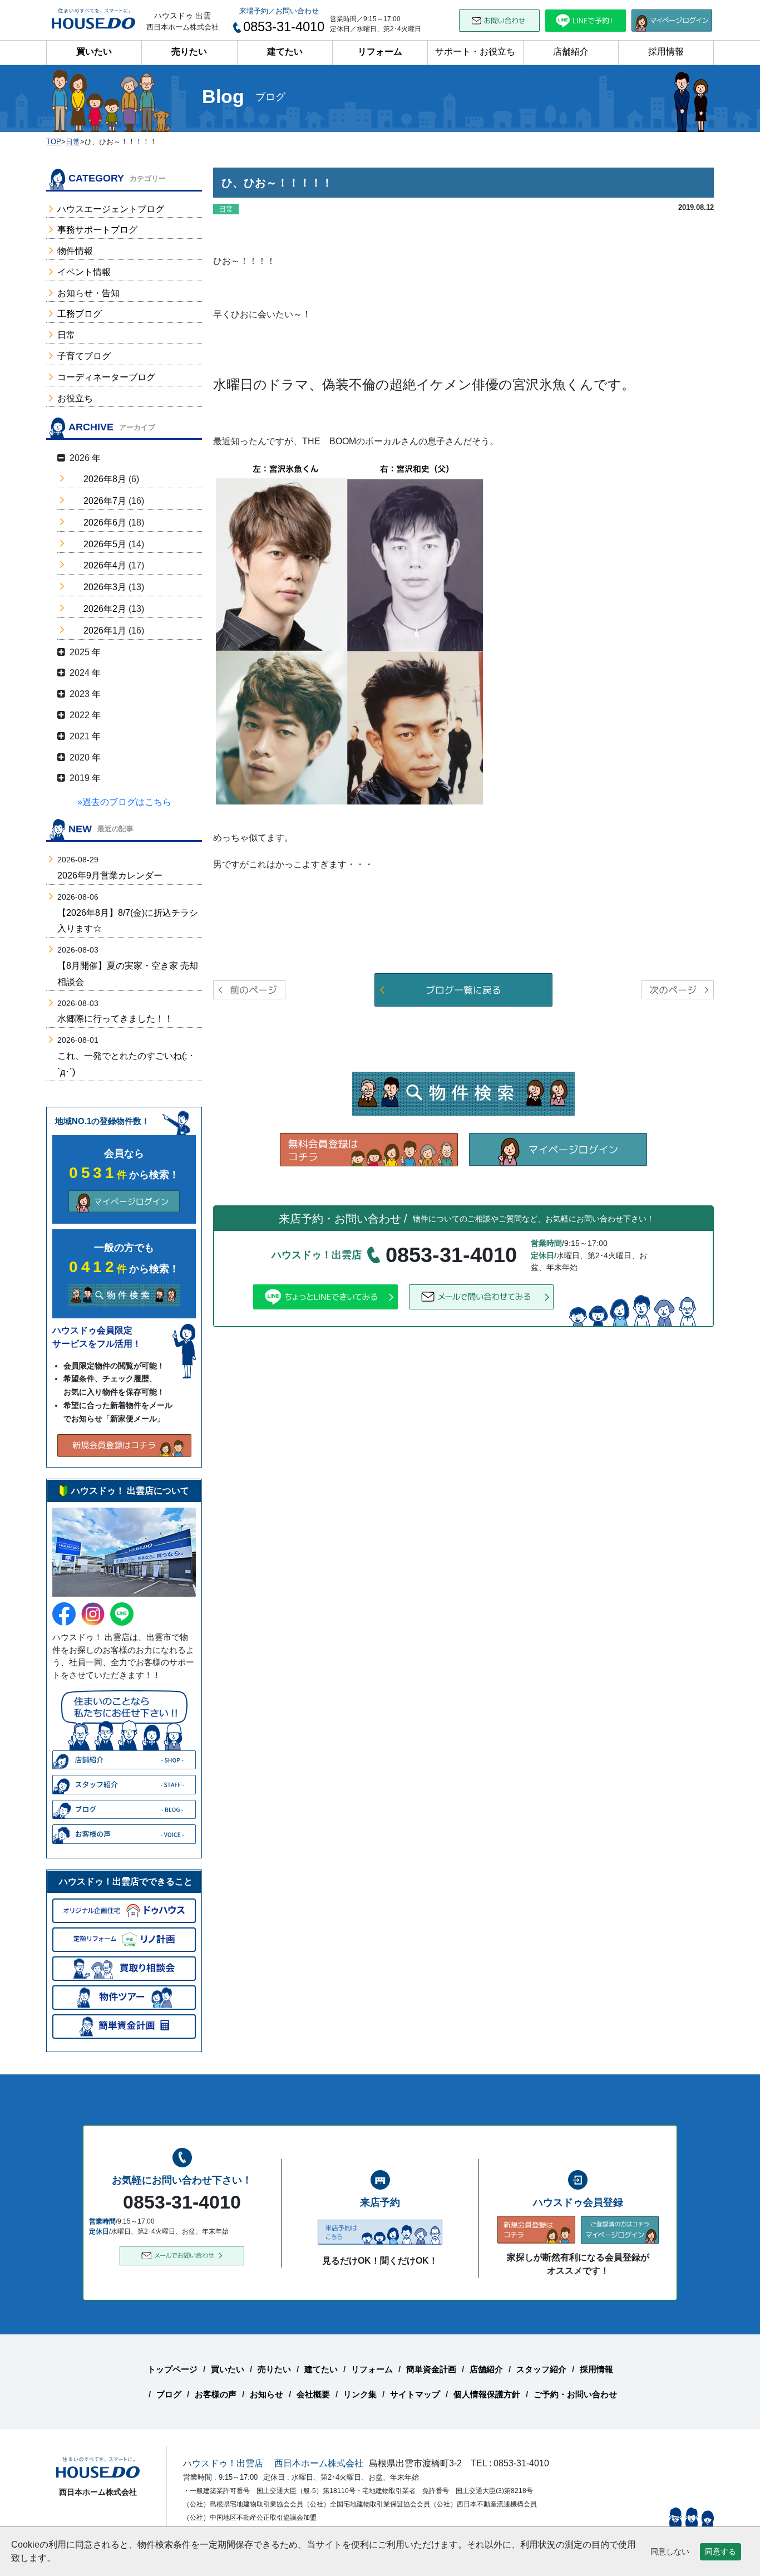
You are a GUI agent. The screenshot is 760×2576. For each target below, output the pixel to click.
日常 (66, 335)
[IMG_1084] (349, 632)
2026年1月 (105, 630)
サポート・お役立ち (475, 51)
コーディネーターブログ (106, 377)
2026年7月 (105, 501)
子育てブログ (84, 356)
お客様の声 (216, 2394)
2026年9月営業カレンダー (110, 875)
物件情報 (75, 251)
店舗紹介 (571, 51)
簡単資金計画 (431, 2369)
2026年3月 (105, 587)
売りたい (189, 51)
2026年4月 (105, 565)
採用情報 (666, 51)
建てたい (285, 51)
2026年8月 (105, 479)
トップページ (172, 2369)
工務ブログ (80, 314)
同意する (720, 2552)
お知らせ (267, 2394)
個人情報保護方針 (487, 2394)
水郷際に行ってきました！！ (115, 1019)
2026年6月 (105, 522)
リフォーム (380, 51)
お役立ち (75, 398)
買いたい (94, 51)
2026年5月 (105, 544)
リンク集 (360, 2394)
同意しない (670, 2552)
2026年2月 (105, 609)
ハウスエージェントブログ (111, 209)
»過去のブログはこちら (124, 802)
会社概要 (313, 2394)
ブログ (169, 2394)
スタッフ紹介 (541, 2369)
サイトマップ (415, 2394)
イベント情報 (84, 272)
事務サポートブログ (97, 230)
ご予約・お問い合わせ (575, 2394)
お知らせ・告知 (88, 293)
